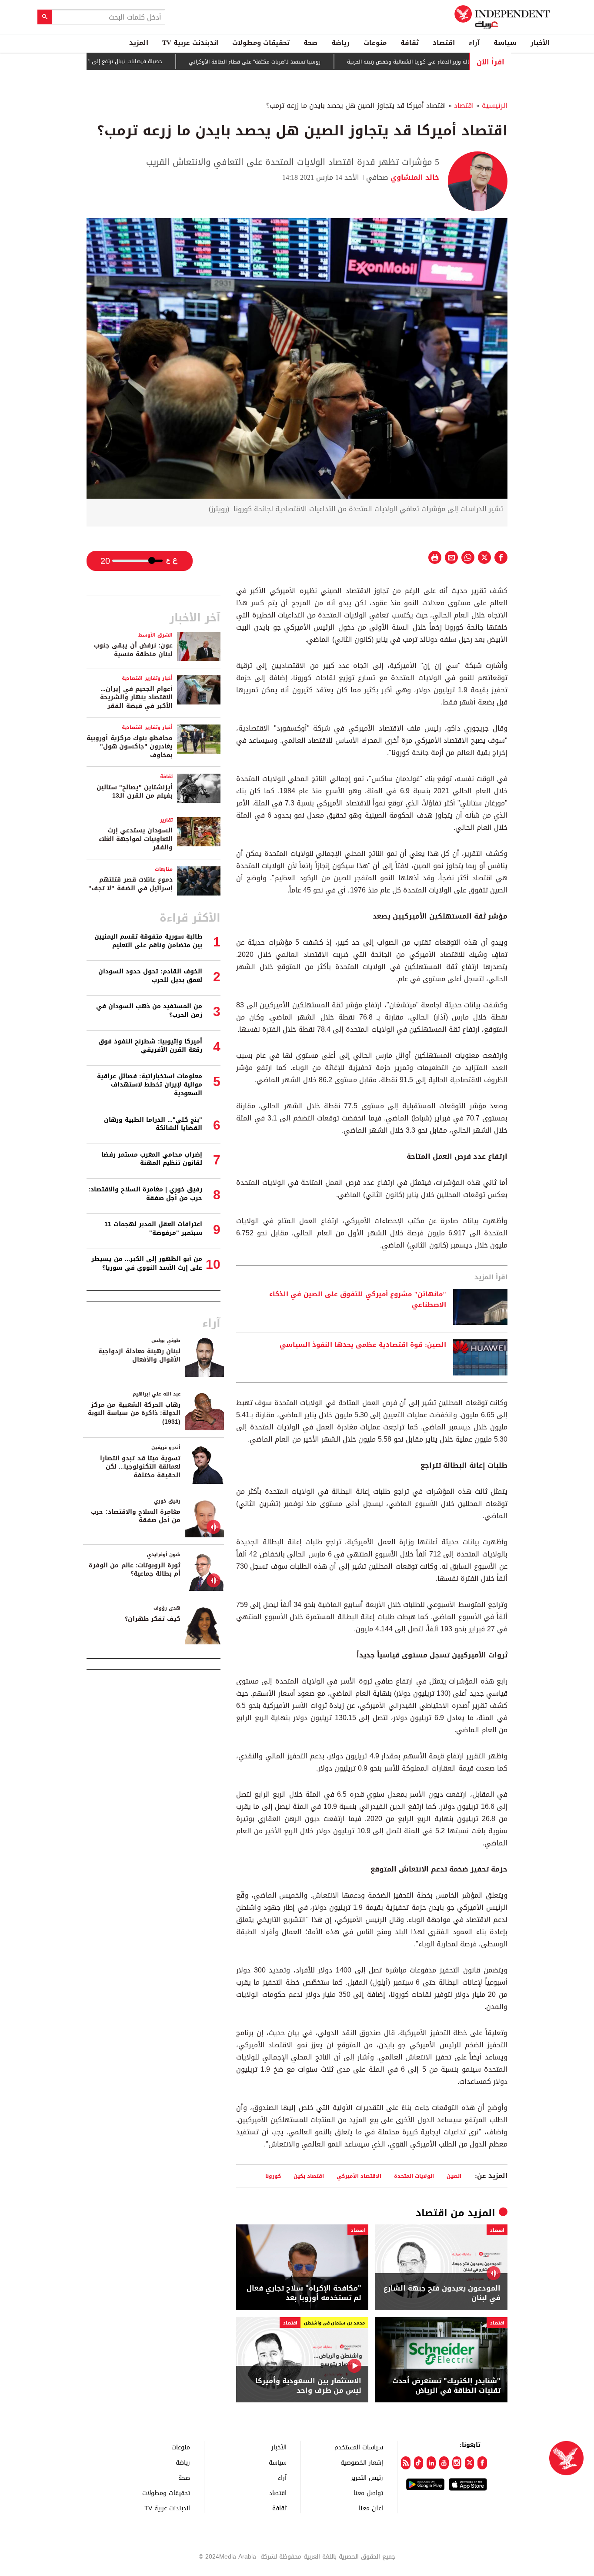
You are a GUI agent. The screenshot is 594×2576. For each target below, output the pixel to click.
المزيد (139, 43)
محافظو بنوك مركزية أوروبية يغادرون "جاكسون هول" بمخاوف (130, 747)
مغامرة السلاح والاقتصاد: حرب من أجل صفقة (136, 1516)
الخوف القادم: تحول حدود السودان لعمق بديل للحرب (150, 976)
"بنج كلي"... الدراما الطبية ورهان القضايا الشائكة (153, 1124)
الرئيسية (495, 106)
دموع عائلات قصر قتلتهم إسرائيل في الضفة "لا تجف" (130, 884)
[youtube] (444, 2463)
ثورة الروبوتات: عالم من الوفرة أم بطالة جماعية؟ (135, 1570)
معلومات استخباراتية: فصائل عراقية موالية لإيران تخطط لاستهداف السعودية (150, 1085)
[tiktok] (419, 2463)
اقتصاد (444, 43)
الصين (454, 2176)
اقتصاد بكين (309, 2176)
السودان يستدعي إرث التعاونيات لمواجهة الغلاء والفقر (136, 839)
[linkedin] (431, 2463)
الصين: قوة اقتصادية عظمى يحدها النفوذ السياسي (363, 1345)
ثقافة (410, 43)
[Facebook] (482, 2463)
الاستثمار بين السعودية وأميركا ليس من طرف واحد (308, 2386)
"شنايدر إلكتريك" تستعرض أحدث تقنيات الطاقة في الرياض (446, 2386)
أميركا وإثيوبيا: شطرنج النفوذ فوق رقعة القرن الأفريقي (150, 1046)
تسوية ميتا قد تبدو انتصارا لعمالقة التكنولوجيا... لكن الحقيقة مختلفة (140, 1467)
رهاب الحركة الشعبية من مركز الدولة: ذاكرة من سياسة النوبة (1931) (134, 1413)
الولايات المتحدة (414, 2176)
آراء (474, 43)
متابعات (164, 869)
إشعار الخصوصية (362, 2462)
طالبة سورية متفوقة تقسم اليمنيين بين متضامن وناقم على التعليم (148, 941)
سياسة (505, 43)
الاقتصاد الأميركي (359, 2176)
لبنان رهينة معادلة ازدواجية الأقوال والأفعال (139, 1356)
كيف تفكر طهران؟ (153, 1619)
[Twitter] (469, 2463)
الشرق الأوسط (155, 635)
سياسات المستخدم (359, 2447)
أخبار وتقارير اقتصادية (147, 678)
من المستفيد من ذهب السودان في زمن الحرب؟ (149, 1011)
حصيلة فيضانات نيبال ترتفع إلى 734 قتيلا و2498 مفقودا (141, 61)
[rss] (405, 2463)
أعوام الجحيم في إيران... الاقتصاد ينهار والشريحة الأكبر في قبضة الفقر (136, 698)
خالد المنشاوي (414, 177)
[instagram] (457, 2463)
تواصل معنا (368, 2493)
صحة (310, 43)
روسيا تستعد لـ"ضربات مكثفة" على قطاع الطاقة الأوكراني (298, 62)
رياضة (340, 43)
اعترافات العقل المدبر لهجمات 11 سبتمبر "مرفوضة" (153, 1229)
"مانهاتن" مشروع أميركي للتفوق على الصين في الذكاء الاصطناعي (358, 1300)
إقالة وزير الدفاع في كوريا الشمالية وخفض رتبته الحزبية (453, 62)
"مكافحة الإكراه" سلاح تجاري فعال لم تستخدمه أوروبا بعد (304, 2293)
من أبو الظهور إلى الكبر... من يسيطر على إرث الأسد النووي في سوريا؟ (147, 1263)
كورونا (273, 2176)
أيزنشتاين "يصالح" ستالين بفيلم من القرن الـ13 (135, 792)
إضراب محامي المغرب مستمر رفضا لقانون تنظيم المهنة (152, 1159)
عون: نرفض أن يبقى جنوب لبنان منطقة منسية (133, 650)
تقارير (166, 820)
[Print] (435, 557)
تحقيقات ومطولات (261, 43)
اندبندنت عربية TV (190, 43)
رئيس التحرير (367, 2477)
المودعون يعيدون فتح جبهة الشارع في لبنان (442, 2293)
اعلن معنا (371, 2508)
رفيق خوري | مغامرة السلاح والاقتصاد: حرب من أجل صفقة (145, 1194)
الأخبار (540, 43)
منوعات (375, 43)
